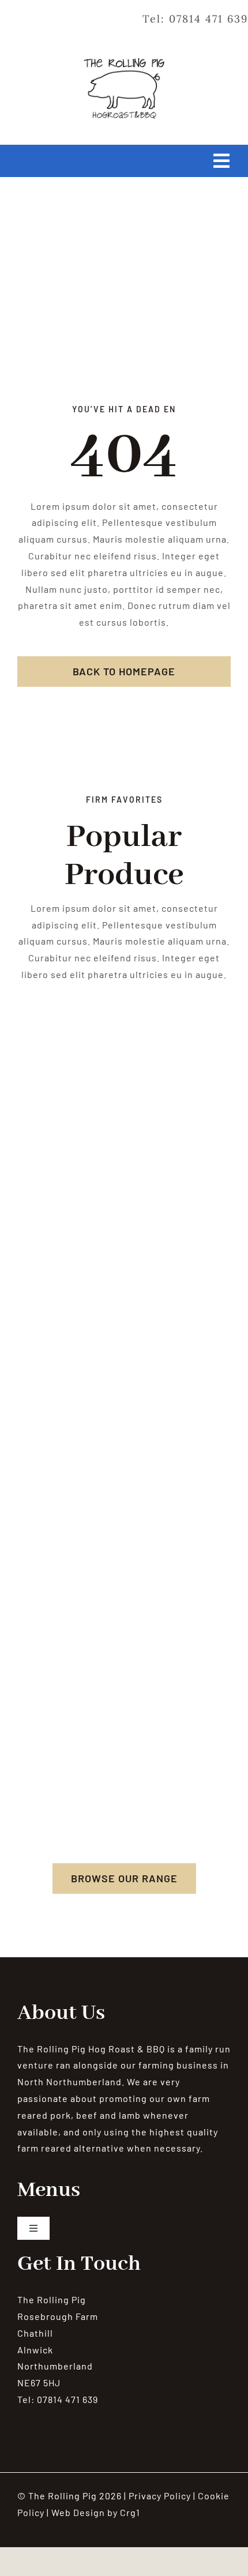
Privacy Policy (160, 2496)
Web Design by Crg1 (96, 2512)
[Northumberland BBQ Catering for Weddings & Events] (124, 62)
